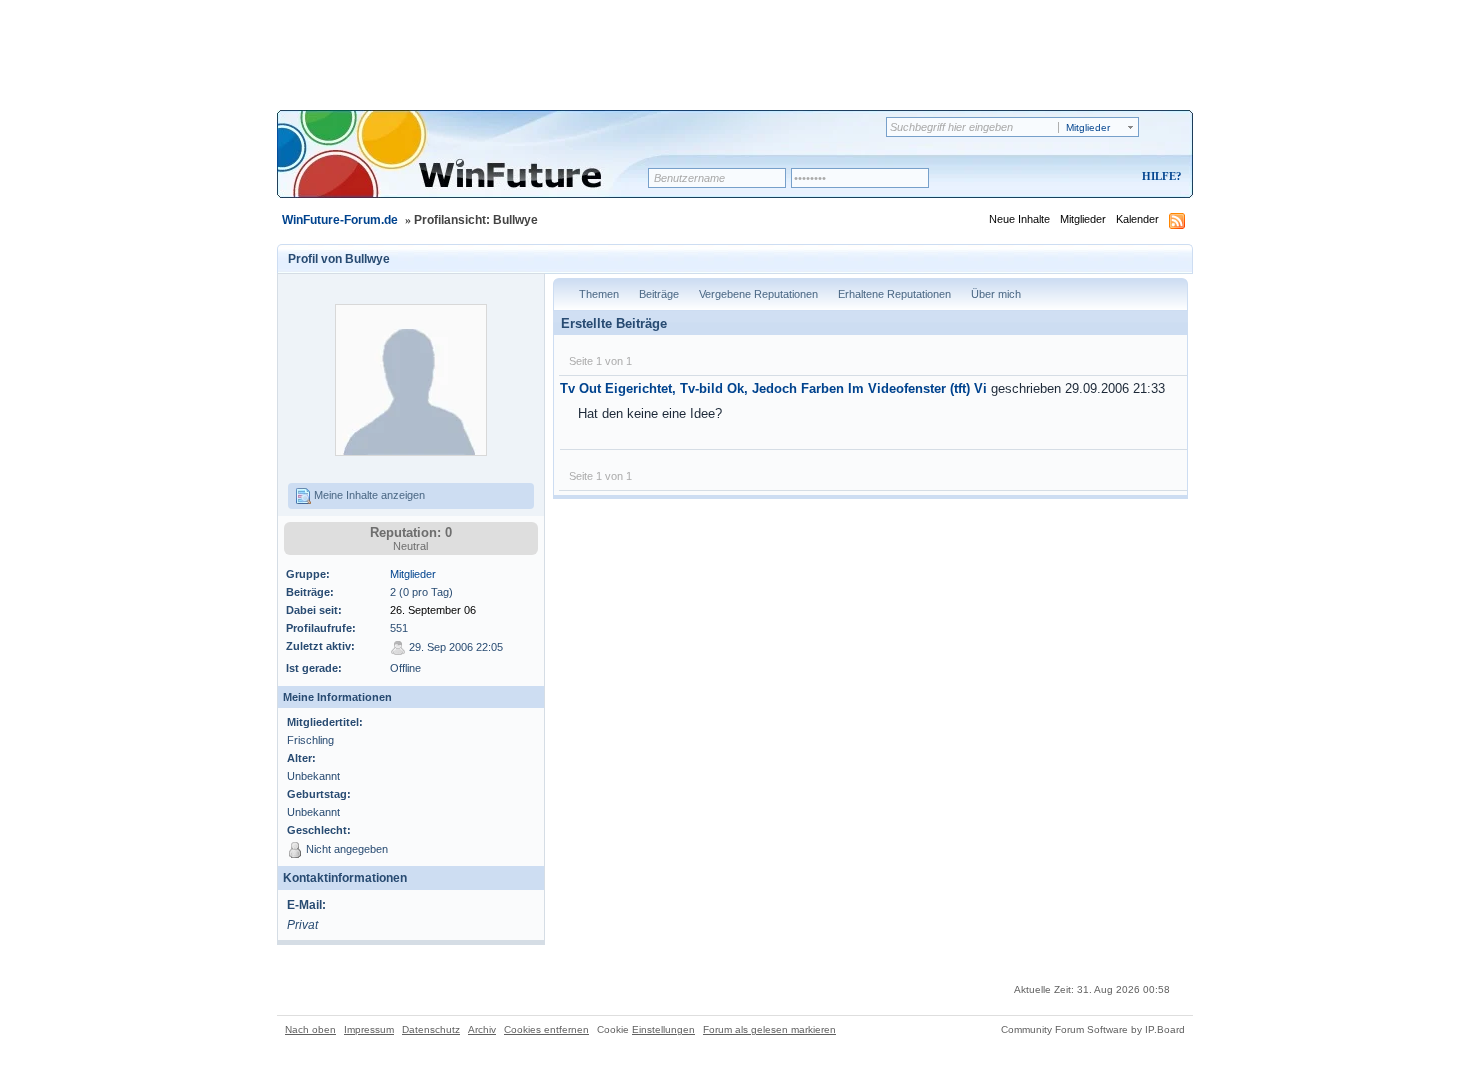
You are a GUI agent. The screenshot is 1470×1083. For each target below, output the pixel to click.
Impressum (369, 1029)
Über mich (996, 294)
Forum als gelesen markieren (769, 1029)
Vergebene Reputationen (758, 294)
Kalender (1137, 219)
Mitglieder (1083, 219)
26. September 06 (433, 610)
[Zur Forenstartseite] (469, 167)
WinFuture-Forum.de (340, 220)
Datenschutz (431, 1029)
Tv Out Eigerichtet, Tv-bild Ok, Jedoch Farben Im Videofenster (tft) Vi (773, 389)
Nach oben (310, 1029)
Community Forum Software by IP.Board (1093, 1029)
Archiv (482, 1029)
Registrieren (1078, 177)
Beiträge (659, 294)
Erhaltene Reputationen (894, 294)
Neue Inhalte (1019, 219)
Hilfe (1159, 176)
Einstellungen (663, 1029)
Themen (599, 294)
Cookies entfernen (546, 1029)
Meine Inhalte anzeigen (368, 495)
